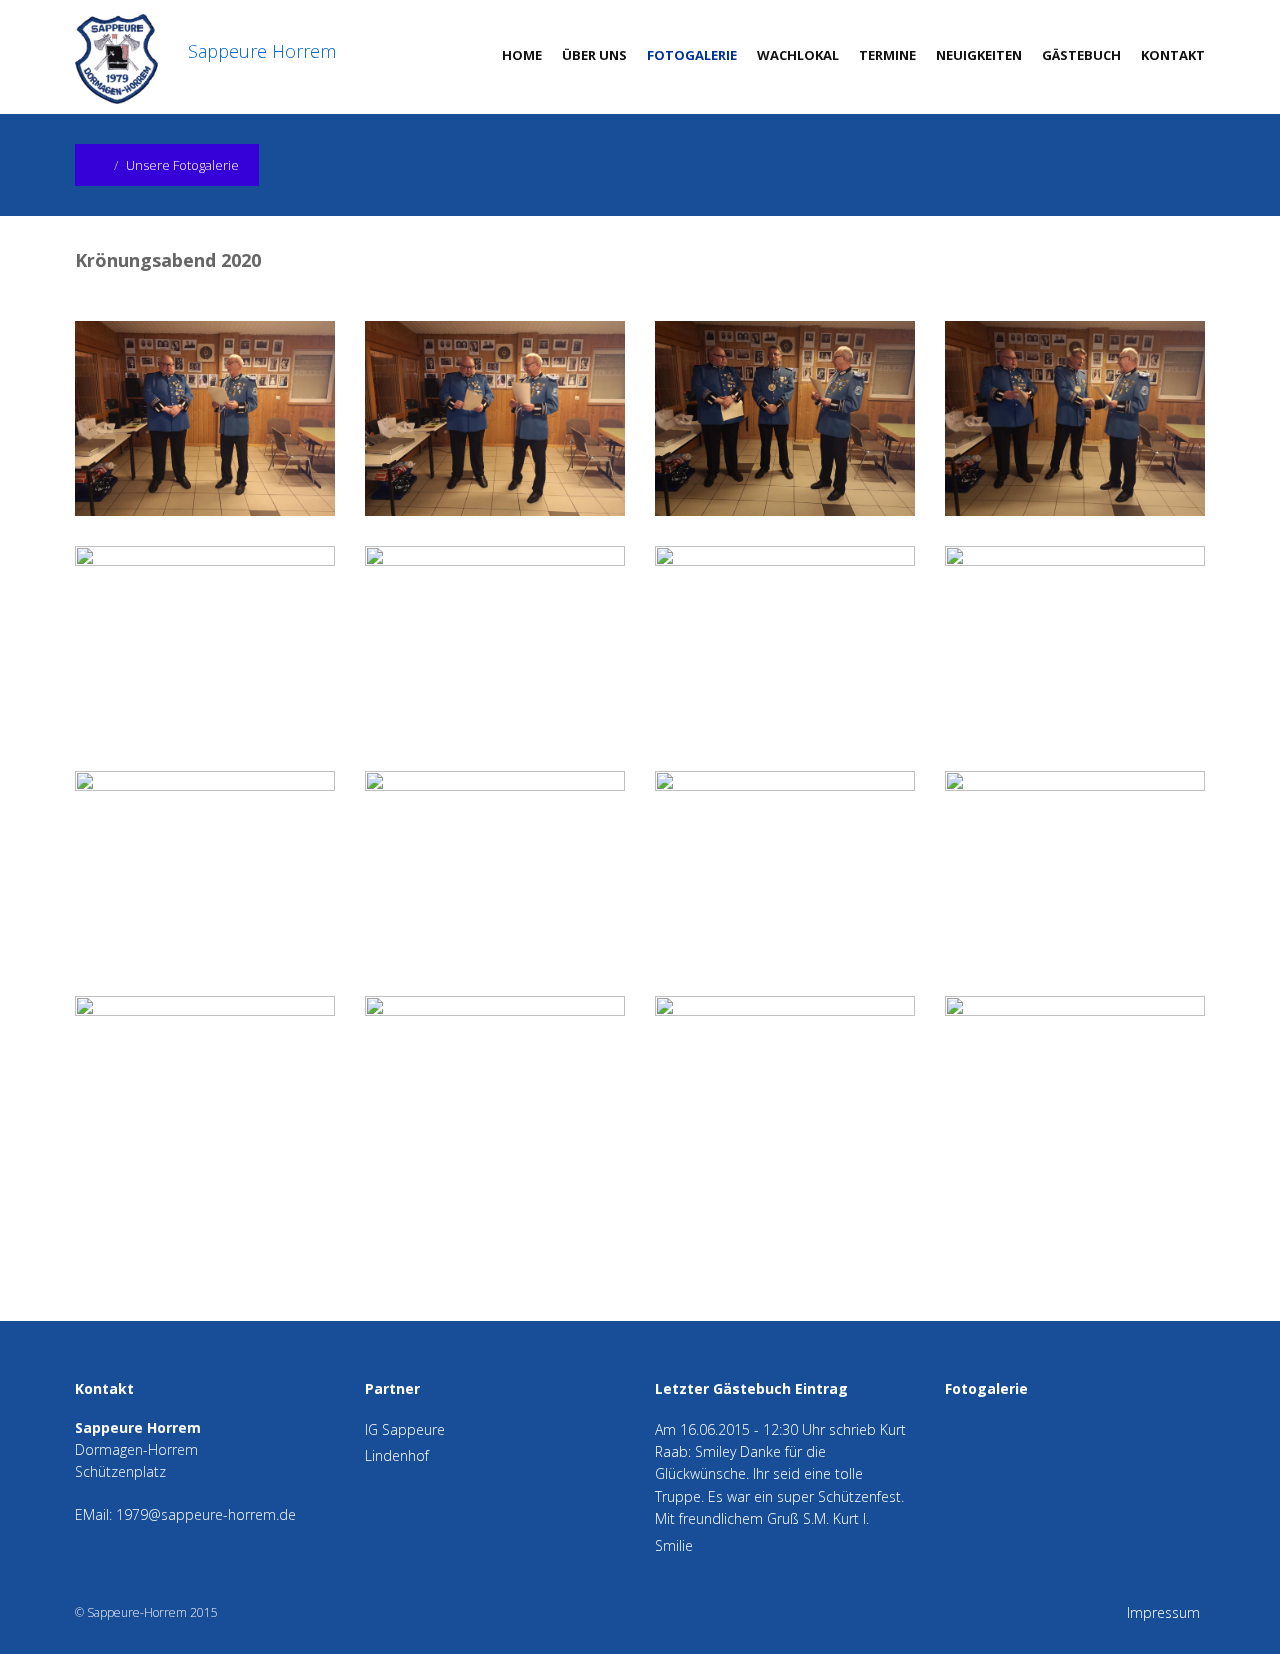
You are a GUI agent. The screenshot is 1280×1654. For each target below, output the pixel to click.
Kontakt (1173, 55)
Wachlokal (798, 55)
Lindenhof (397, 1455)
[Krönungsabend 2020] (220, 419)
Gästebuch (1081, 55)
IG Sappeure (405, 1429)
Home (522, 55)
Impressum (1163, 1612)
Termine (887, 55)
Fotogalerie (692, 55)
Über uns (594, 55)
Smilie (674, 1545)
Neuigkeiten (979, 55)
